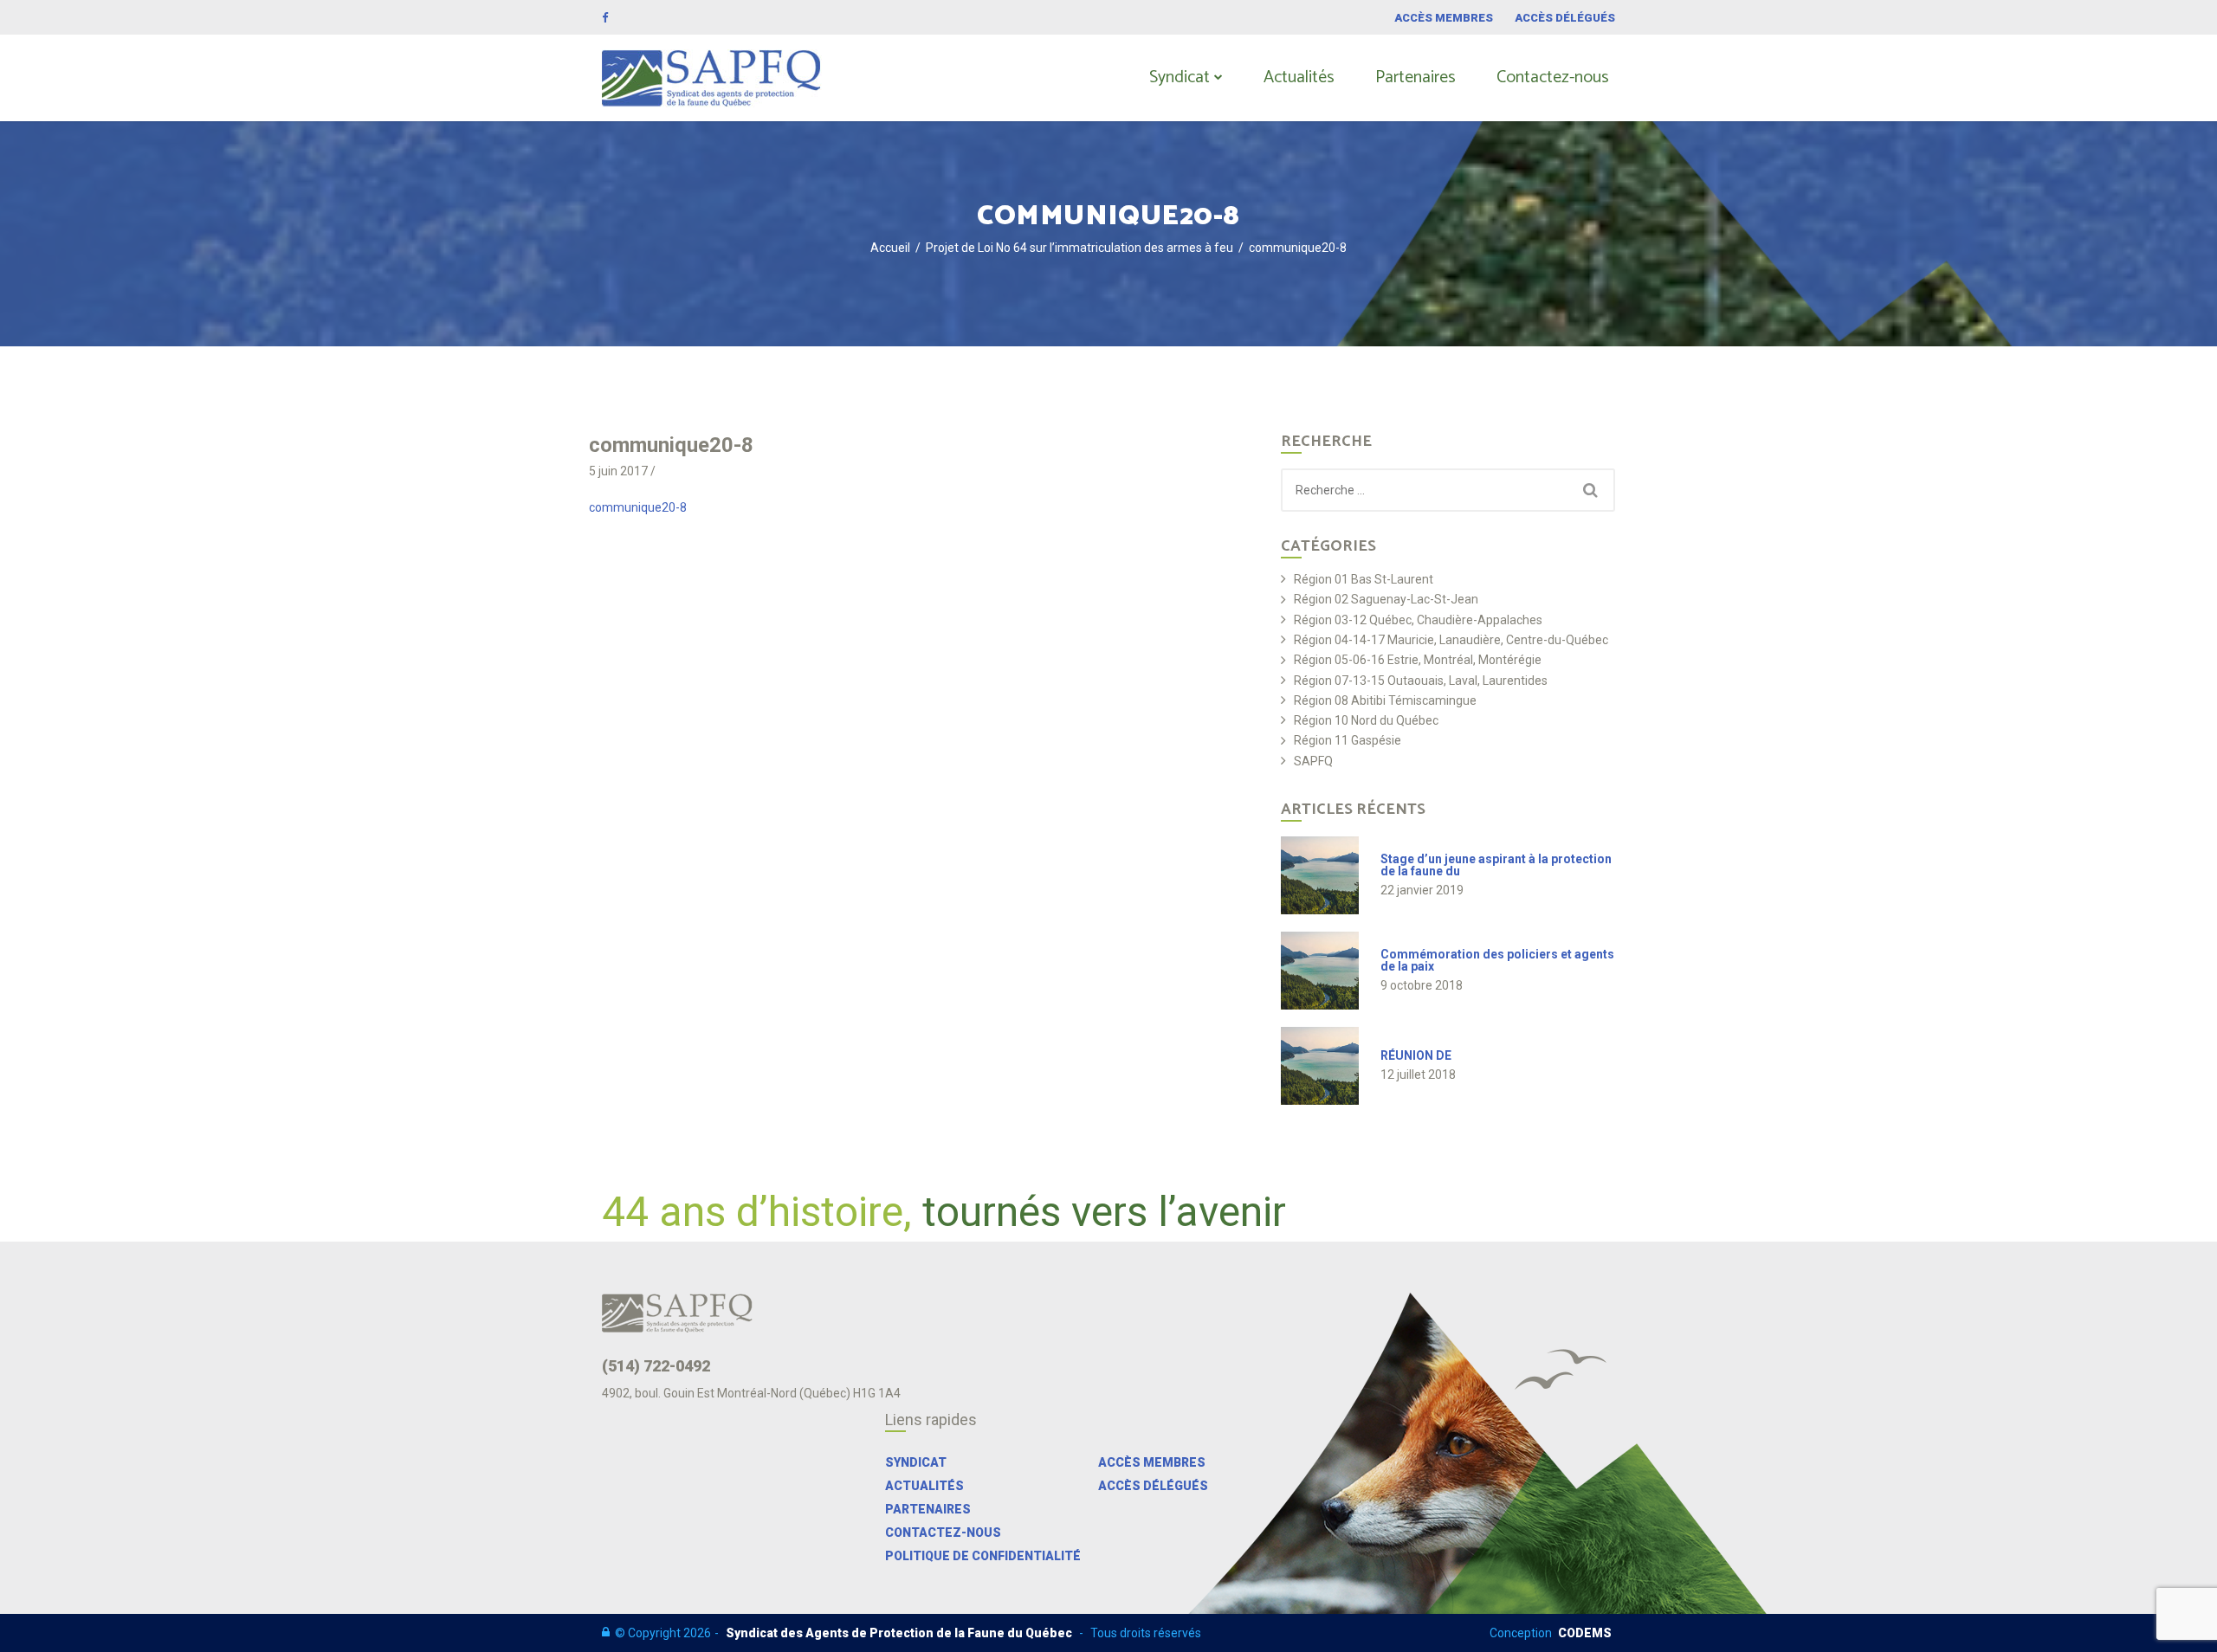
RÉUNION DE (1416, 1055)
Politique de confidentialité (983, 1556)
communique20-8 (638, 507)
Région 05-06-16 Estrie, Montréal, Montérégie (1418, 660)
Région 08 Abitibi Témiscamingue (1385, 701)
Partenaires (1416, 77)
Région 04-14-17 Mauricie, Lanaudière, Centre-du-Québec (1451, 640)
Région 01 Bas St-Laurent (1364, 580)
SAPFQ (1313, 761)
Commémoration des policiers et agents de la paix (1497, 960)
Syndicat (1180, 77)
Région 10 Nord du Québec (1366, 721)
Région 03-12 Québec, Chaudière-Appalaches (1418, 620)
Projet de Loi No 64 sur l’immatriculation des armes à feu (1079, 248)
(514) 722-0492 (656, 1366)
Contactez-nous (1553, 77)
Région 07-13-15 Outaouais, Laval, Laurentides (1421, 681)
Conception (1551, 1633)
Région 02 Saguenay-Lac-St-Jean (1386, 600)
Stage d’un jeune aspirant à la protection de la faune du (1496, 865)
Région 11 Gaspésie (1348, 741)
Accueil (890, 248)
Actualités (1299, 77)
